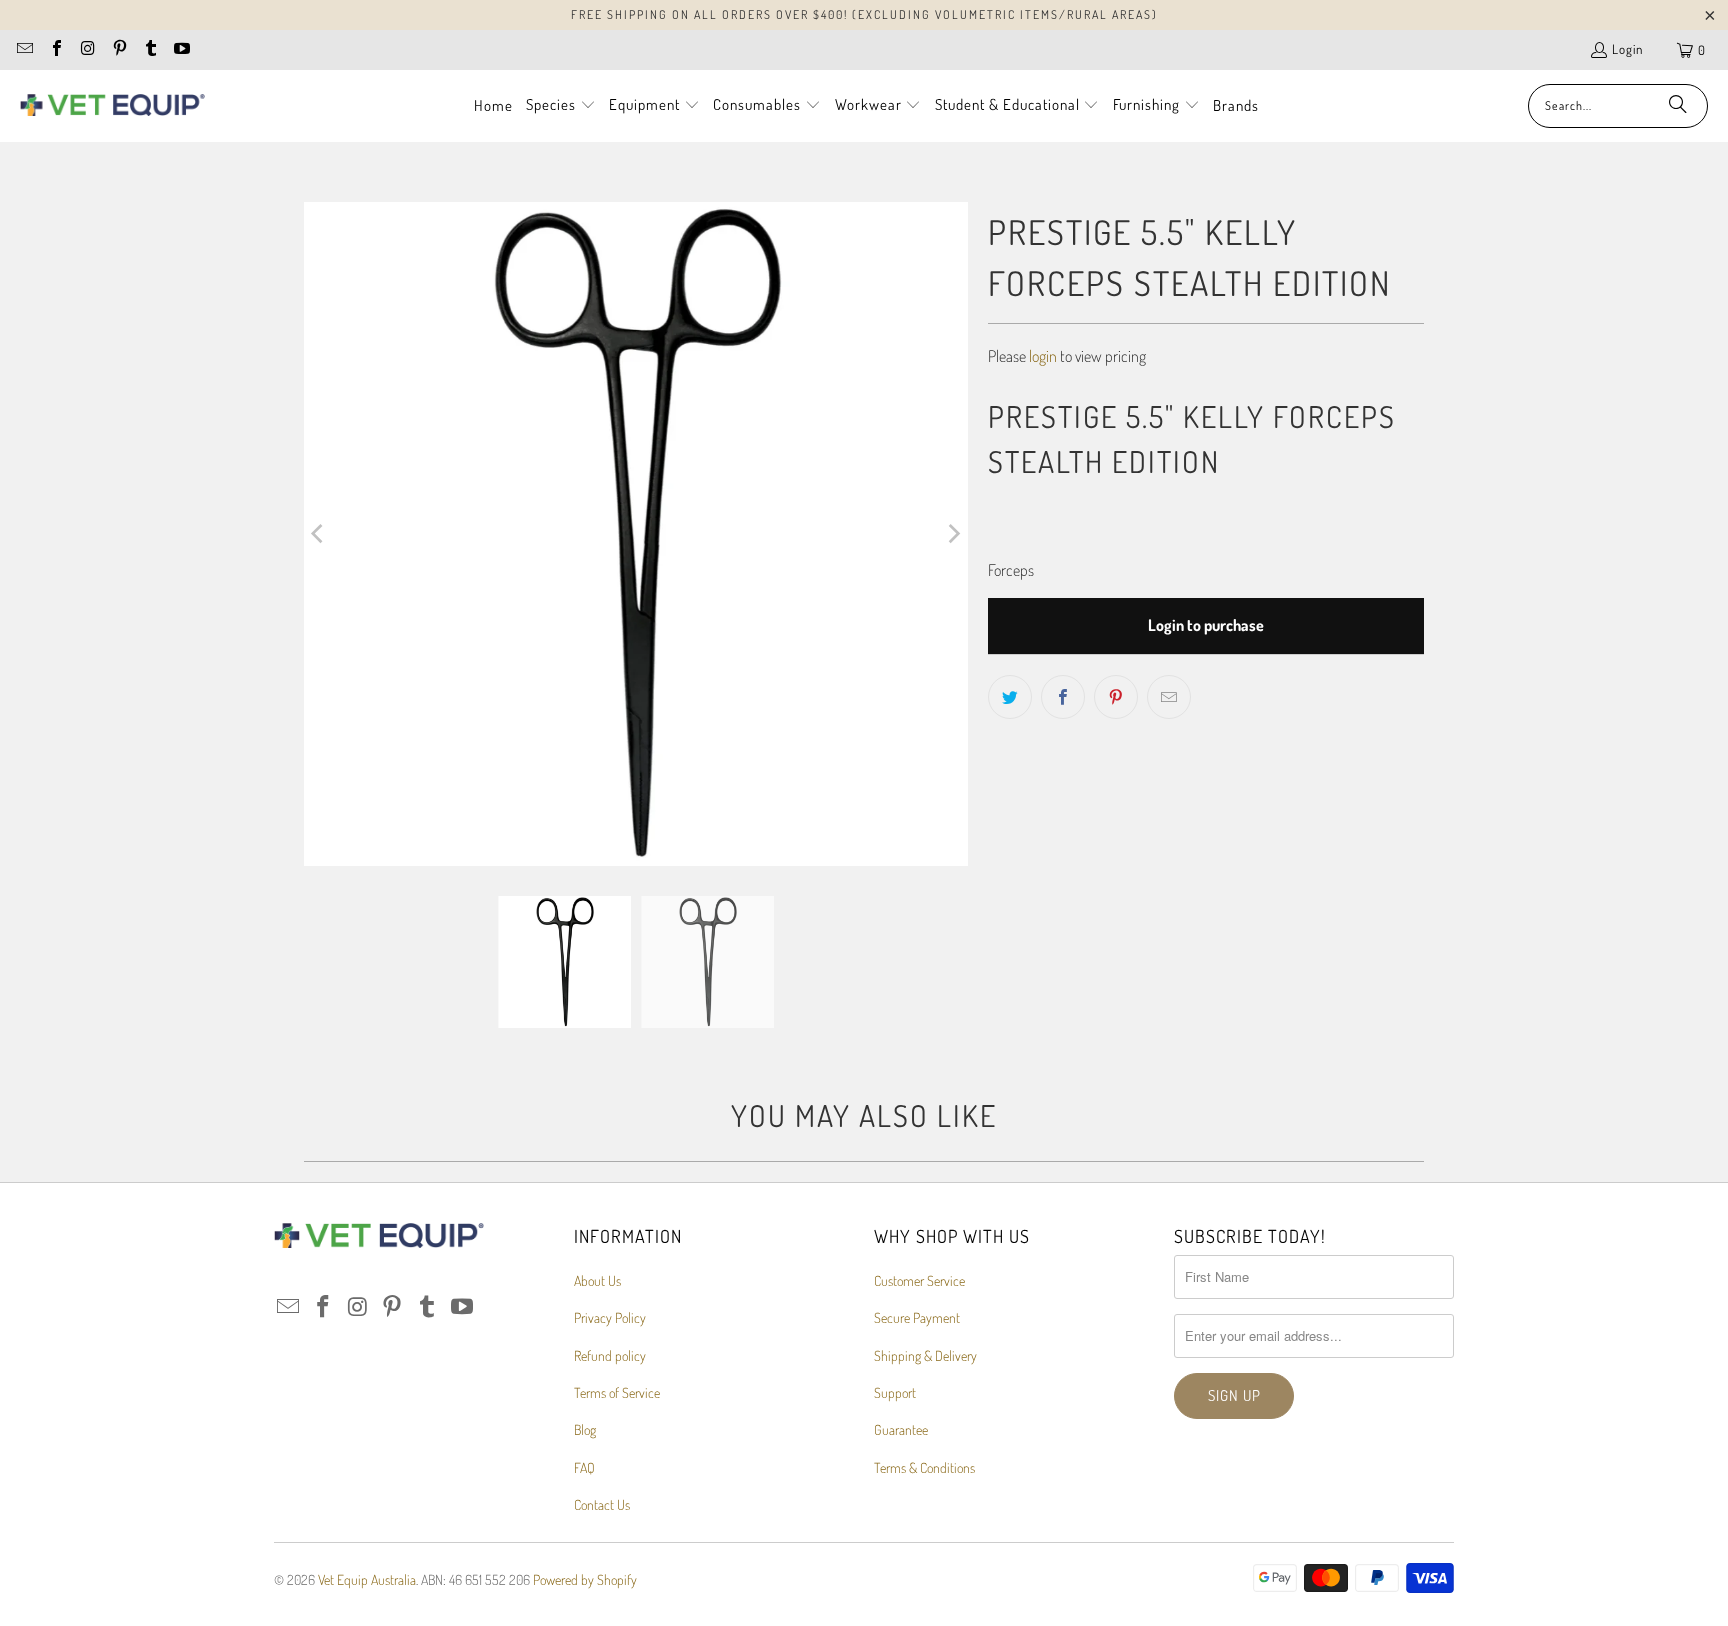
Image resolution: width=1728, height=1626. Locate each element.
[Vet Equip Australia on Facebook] (55, 50)
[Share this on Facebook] (1063, 697)
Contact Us (602, 1504)
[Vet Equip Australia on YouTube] (181, 50)
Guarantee (901, 1429)
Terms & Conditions (924, 1467)
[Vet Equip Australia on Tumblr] (150, 50)
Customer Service (919, 1280)
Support (895, 1392)
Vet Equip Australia (367, 1579)
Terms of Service (617, 1392)
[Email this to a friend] (1169, 697)
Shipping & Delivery (925, 1355)
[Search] (1678, 106)
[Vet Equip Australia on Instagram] (87, 50)
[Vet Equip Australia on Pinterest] (118, 50)
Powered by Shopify (585, 1579)
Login (1627, 49)
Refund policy (610, 1355)
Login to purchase (1206, 625)
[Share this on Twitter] (1010, 697)
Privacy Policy (610, 1317)
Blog (585, 1429)
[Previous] (319, 534)
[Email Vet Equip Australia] (24, 50)
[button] (561, 106)
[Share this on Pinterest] (1116, 697)
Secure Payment (917, 1317)
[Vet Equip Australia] (112, 106)
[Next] (953, 534)
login (1043, 356)
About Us (597, 1280)
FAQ (584, 1467)
